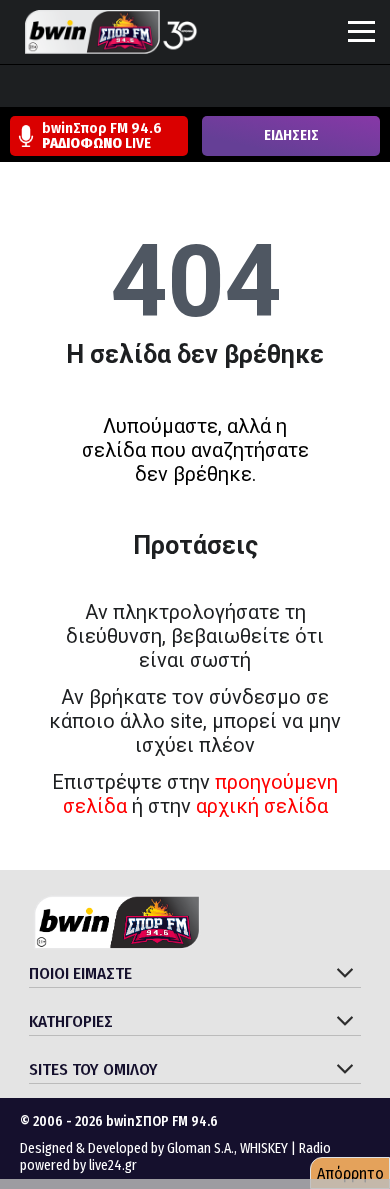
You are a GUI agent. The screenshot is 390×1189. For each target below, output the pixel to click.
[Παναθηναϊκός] (323, 88)
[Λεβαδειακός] (209, 88)
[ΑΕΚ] (19, 88)
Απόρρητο (350, 1173)
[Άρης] (57, 88)
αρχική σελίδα (262, 806)
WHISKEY (264, 1148)
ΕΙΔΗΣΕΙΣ (291, 135)
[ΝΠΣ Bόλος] (171, 88)
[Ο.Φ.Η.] (285, 88)
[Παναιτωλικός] (361, 88)
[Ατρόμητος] (133, 88)
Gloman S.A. (200, 1148)
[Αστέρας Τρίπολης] (95, 88)
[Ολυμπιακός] (247, 88)
